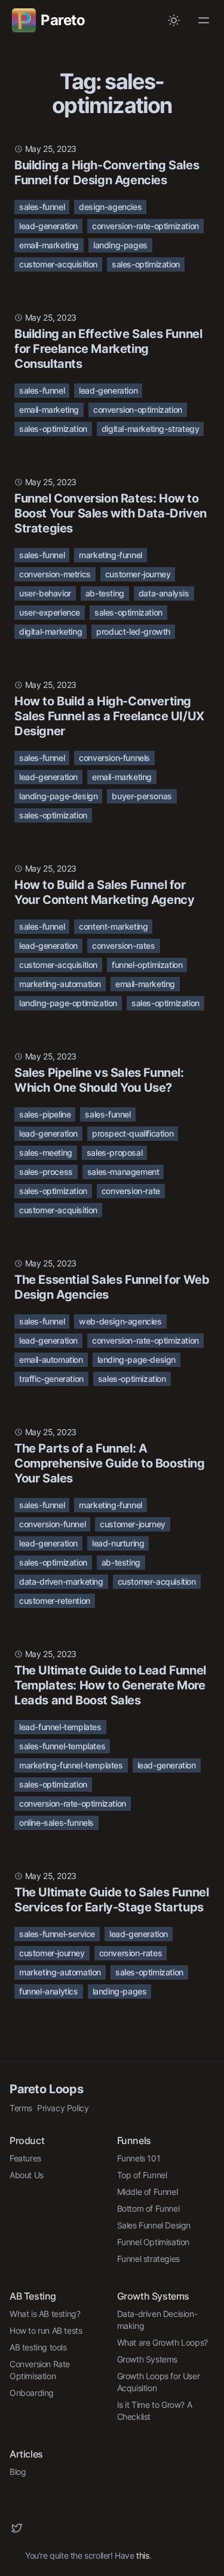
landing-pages (120, 245)
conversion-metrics (55, 574)
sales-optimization (146, 264)
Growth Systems (147, 2359)
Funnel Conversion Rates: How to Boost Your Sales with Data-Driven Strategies (111, 513)
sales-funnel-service (57, 1934)
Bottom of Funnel (148, 2208)
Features (25, 2158)
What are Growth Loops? (162, 2342)
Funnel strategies (148, 2259)
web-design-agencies (120, 1321)
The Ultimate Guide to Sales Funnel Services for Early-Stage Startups (111, 1900)
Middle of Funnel (148, 2192)
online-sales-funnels (56, 1823)
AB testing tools (38, 2347)
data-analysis (164, 593)
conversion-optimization (138, 409)
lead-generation (48, 226)
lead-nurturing (118, 1543)
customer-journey (138, 574)
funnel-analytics (49, 1991)
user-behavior (45, 593)
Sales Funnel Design (154, 2225)
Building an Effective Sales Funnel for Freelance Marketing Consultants (108, 349)
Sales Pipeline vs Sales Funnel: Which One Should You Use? (99, 1080)
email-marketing (49, 245)
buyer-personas (142, 796)
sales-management (123, 1172)
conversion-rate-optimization (145, 226)
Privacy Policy (63, 2108)
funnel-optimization (147, 965)
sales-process (46, 1172)
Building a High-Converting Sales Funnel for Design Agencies (107, 173)
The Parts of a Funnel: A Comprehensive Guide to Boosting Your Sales (110, 1463)
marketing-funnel (111, 555)
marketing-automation (60, 984)
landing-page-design (58, 796)
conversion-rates (124, 946)
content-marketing (113, 926)
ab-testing (105, 593)
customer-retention (55, 1601)
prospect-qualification (133, 1133)
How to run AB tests (46, 2330)
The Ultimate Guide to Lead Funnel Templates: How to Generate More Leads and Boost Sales (110, 1685)
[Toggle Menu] (204, 20)
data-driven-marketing (61, 1581)
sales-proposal (114, 1152)
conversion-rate (131, 1191)
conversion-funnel (52, 1524)
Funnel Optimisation (153, 2242)
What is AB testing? (45, 2314)
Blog (18, 2472)
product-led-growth (133, 631)
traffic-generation (51, 1379)
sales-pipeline (45, 1114)
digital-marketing (50, 631)
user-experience (50, 612)
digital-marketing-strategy (151, 429)
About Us (27, 2175)
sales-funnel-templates (62, 1746)
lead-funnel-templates (60, 1727)
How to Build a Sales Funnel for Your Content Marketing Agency (104, 892)
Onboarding (32, 2393)
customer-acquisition (58, 264)
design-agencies (110, 207)
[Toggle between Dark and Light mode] (174, 20)
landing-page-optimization (68, 1003)
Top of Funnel (142, 2175)
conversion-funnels (114, 758)
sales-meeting (46, 1152)
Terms (21, 2108)
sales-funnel (42, 207)
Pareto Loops (46, 2089)
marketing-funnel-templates (71, 1765)
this (142, 2555)
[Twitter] (17, 2528)
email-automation (51, 1359)
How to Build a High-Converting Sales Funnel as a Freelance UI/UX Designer (109, 716)
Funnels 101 (139, 2158)
